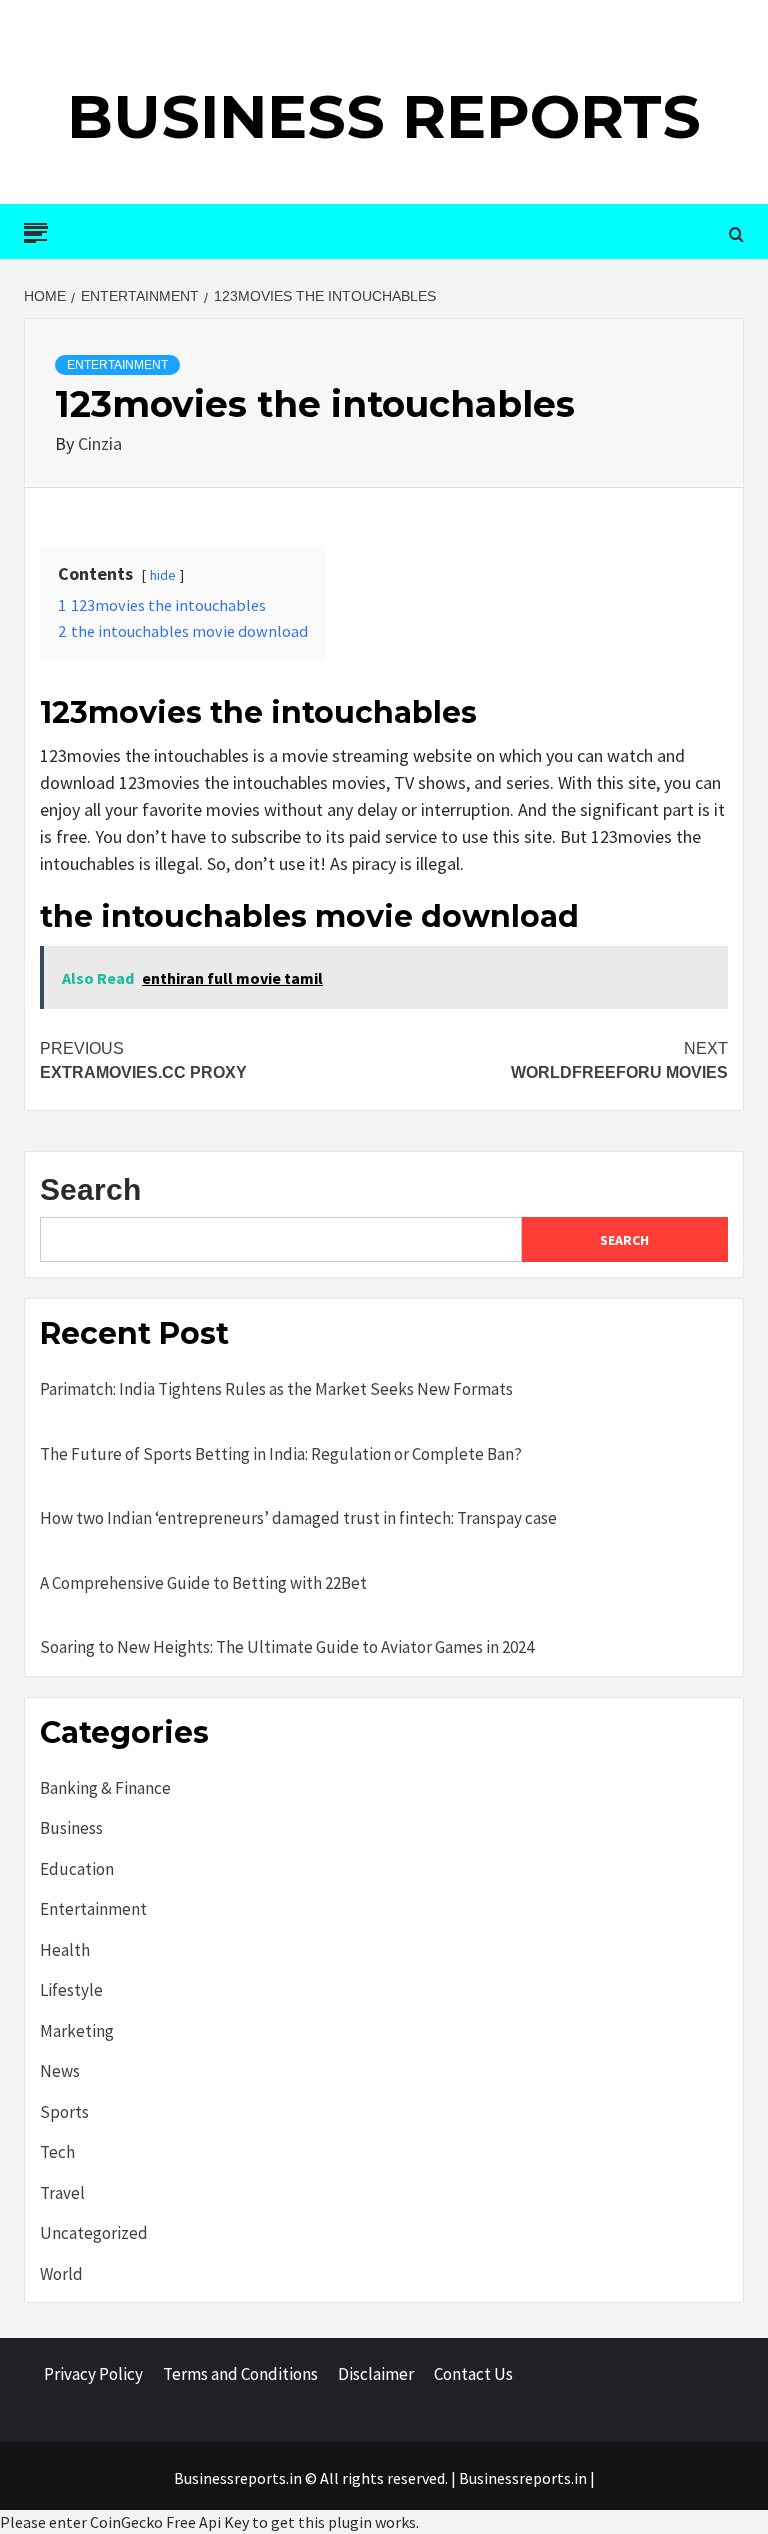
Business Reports (384, 116)
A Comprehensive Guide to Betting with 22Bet (203, 1583)
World (61, 2274)
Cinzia (100, 443)
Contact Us (473, 2374)
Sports (64, 2112)
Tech (57, 2152)
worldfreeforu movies (619, 1060)
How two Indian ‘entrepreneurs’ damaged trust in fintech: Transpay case (298, 1518)
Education (77, 1869)
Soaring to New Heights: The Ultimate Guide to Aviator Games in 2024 (287, 1647)
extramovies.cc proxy (143, 1060)
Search (90, 1189)
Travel (62, 2193)
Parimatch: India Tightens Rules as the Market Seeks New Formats (276, 1389)
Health (65, 1950)
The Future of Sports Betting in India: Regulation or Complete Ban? (281, 1454)
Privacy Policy (93, 2374)
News (60, 2071)
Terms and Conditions (240, 2374)
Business (71, 1828)
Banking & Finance (105, 1788)
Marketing (77, 2031)
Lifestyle (71, 1990)
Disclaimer (376, 2374)
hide (163, 575)
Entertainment (117, 365)
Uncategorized (94, 2233)
